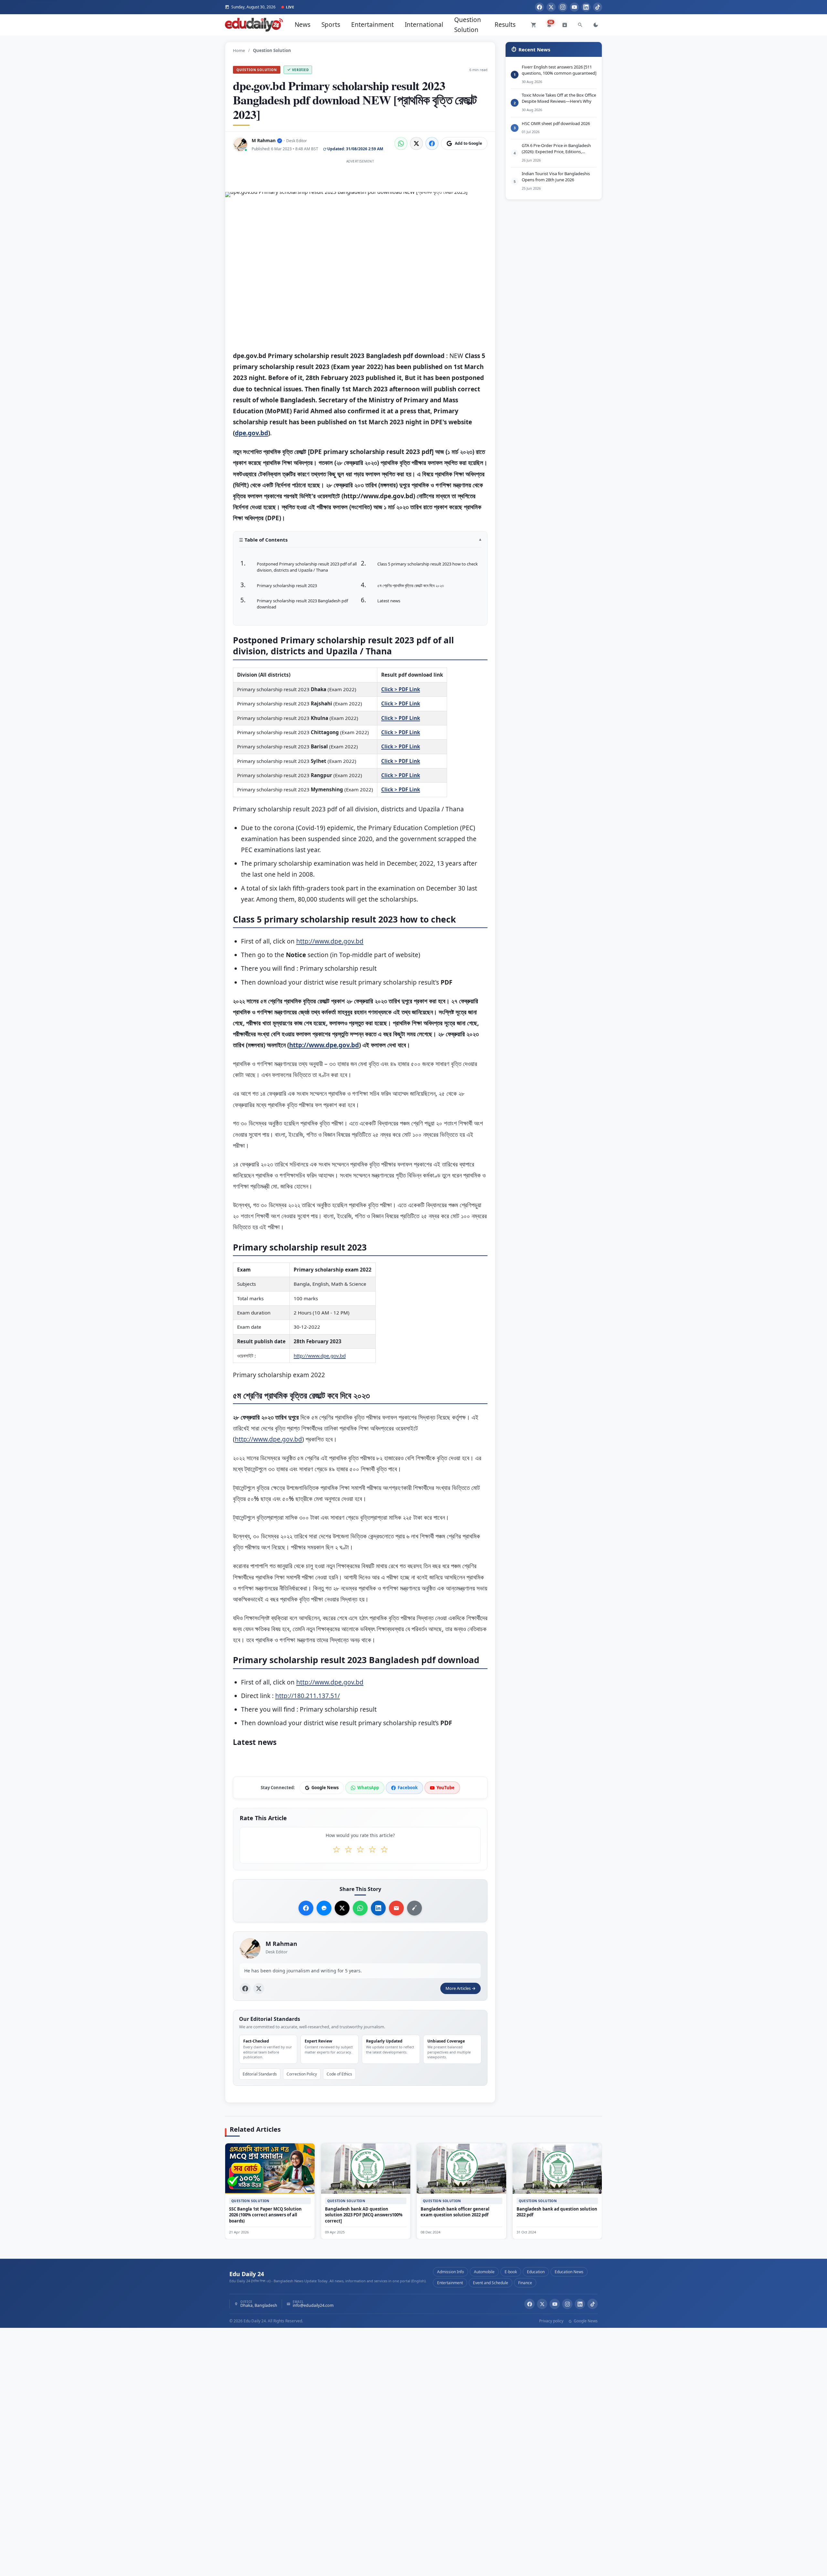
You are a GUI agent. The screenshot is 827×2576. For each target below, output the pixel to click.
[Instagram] (563, 7)
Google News (585, 2321)
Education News (569, 2272)
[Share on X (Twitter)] (416, 143)
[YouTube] (574, 7)
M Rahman (264, 140)
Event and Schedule (491, 2283)
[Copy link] (414, 1908)
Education (536, 2272)
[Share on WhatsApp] (401, 143)
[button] (360, 542)
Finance (525, 2283)
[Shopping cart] (534, 25)
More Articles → (461, 1989)
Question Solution (468, 25)
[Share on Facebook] (432, 143)
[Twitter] (551, 7)
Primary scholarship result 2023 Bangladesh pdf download (302, 604)
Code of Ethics (339, 2074)
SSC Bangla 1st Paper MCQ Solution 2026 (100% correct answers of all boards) (265, 2215)
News (303, 25)
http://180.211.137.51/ (308, 1696)
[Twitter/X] (542, 2304)
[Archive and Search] (565, 25)
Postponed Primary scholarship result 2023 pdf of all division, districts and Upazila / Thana (307, 567)
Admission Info (450, 2272)
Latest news (389, 601)
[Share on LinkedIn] (378, 1908)
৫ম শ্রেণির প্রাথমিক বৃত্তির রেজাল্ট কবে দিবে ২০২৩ (411, 586)
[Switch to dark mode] (596, 25)
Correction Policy (302, 2074)
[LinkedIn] (586, 7)
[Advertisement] (360, 180)
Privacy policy (551, 2321)
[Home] (254, 25)
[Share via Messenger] (324, 1908)
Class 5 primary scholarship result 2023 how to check (428, 564)
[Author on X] (259, 1989)
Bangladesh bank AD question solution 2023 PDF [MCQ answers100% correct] (364, 2215)
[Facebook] (539, 7)
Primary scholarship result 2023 (287, 586)
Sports (331, 25)
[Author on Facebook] (245, 1989)
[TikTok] (598, 7)
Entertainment (372, 25)
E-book (511, 2272)
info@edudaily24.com (313, 2306)
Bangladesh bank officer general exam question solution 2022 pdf (455, 2212)
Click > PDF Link (401, 689)
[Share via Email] (396, 1908)
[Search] (580, 25)
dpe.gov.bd (251, 433)
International (424, 25)
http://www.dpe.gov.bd (330, 941)
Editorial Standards (260, 2074)
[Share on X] (342, 1908)
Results (505, 25)
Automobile (484, 2272)
